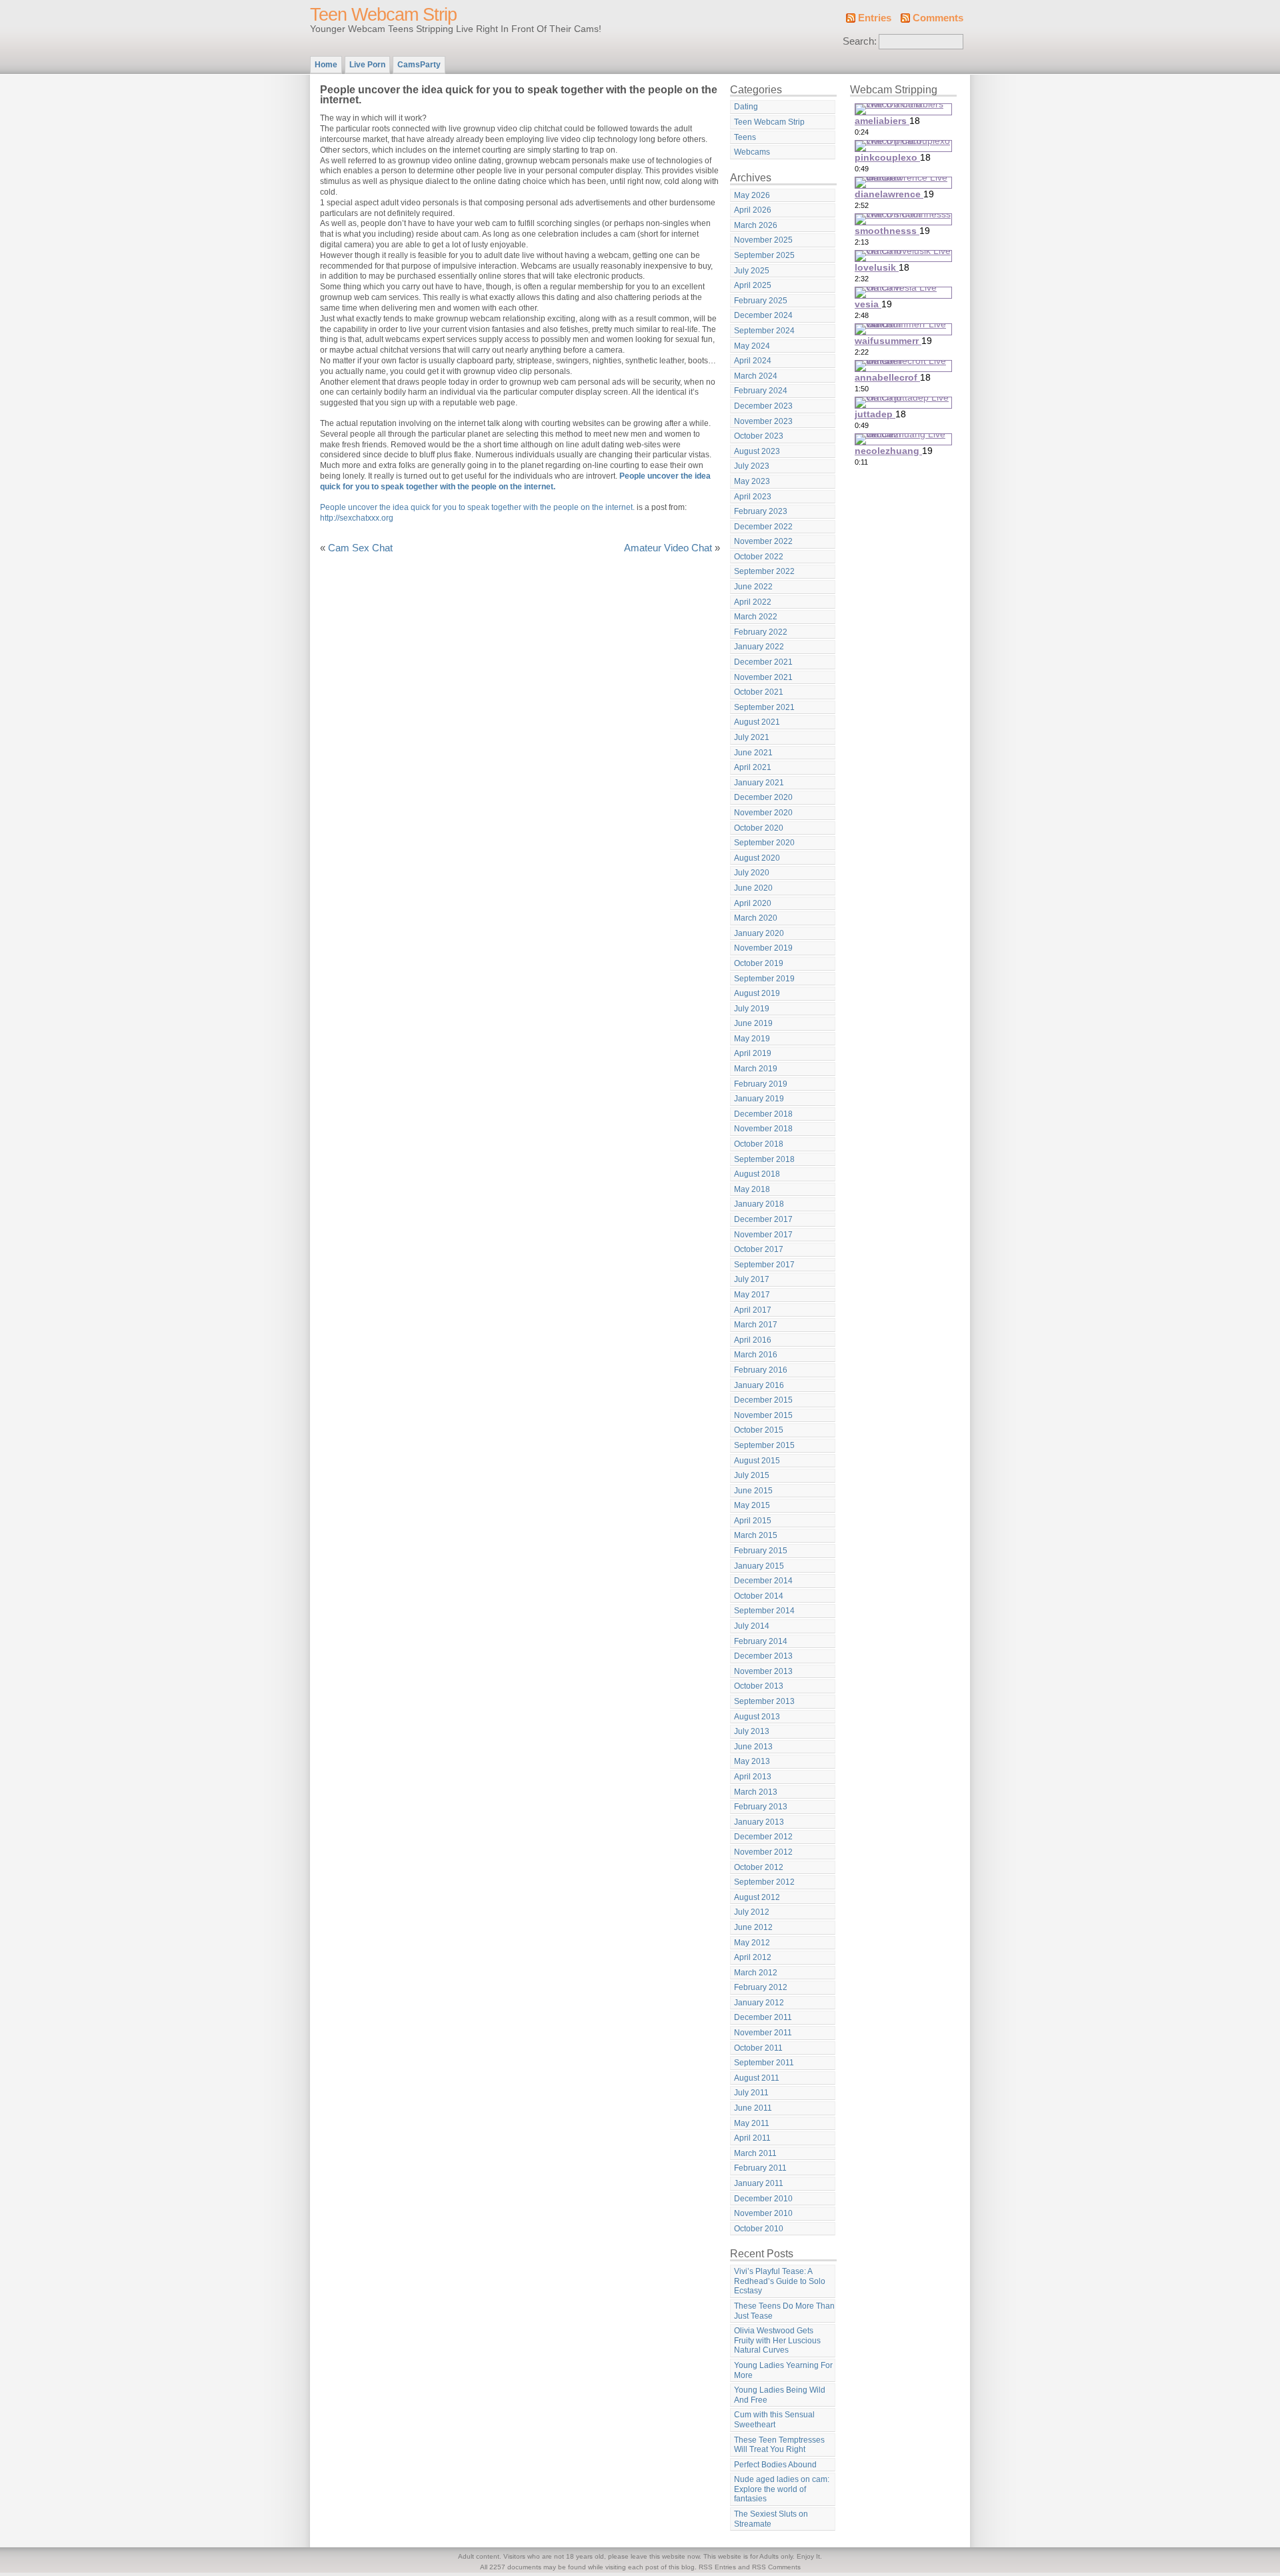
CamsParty (419, 65)
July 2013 (752, 1731)
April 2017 (753, 1310)
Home (326, 65)
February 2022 (761, 632)
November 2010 (763, 2213)
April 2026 (753, 210)
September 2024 (764, 331)
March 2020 (756, 918)
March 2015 (756, 1535)
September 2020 (764, 843)
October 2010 (759, 2229)
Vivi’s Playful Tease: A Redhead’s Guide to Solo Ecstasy (780, 2281)
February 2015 (761, 1551)
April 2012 (753, 1957)
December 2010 (763, 2199)
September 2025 (764, 255)
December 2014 (763, 1581)
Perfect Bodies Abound (775, 2465)
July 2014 (752, 1626)
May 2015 (752, 1505)
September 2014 (764, 1611)
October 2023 (759, 436)
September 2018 (764, 1159)
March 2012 (756, 1973)
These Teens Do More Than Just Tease (784, 2311)
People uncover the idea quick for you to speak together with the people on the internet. (477, 507)
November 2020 (763, 813)
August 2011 (757, 2078)
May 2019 (752, 1039)
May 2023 (752, 481)
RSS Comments (776, 2567)
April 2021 (753, 767)
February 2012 (761, 1987)
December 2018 (763, 1114)
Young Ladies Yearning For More (783, 2370)
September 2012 (764, 1882)
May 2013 (752, 1761)
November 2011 (763, 2033)
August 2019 (757, 993)
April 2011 (752, 2138)
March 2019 (756, 1069)
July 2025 (752, 271)
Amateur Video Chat (668, 548)
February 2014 (761, 1641)
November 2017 (763, 1235)
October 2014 (759, 1596)
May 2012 (752, 1943)
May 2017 (752, 1295)
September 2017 (764, 1265)
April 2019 (753, 1053)
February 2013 (761, 1807)
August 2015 (757, 1461)
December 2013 (763, 1656)
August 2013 (757, 1717)
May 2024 (752, 346)
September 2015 (764, 1445)
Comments (938, 18)
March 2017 (756, 1325)
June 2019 (753, 1023)
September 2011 (764, 2063)
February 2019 (761, 1084)
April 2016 (753, 1340)
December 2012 (763, 1837)
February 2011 (760, 2168)
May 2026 (752, 195)
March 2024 (756, 376)
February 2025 (761, 301)
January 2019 (759, 1099)
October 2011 (758, 2048)
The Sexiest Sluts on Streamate (771, 2519)
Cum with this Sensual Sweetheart (774, 2420)
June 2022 (753, 587)
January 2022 (759, 647)
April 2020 (753, 903)
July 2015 (752, 1475)
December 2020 (763, 797)
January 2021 (759, 783)
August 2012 (757, 1897)
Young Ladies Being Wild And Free (780, 2395)
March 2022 (756, 617)
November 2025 (763, 240)
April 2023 (753, 497)
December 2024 (763, 315)
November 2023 (763, 421)
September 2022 (764, 571)
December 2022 (763, 527)
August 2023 (757, 451)
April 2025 (753, 285)
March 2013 (756, 1792)
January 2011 (759, 2183)
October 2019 (759, 963)
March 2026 (756, 225)
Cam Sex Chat (360, 548)
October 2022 (759, 557)
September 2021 (764, 707)
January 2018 (759, 1204)
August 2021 (757, 722)
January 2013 (759, 1822)
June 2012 (753, 1927)
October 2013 (759, 1686)
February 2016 (761, 1370)
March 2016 (756, 1355)
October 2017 (759, 1249)
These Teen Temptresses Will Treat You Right (779, 2445)
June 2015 (753, 1491)
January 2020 (759, 933)
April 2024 (753, 361)
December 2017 (763, 1219)
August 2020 (757, 858)
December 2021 (763, 662)
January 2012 (759, 2003)
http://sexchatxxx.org (357, 518)
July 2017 (752, 1279)
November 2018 (763, 1129)
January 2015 (759, 1566)
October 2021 (759, 692)
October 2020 (759, 828)
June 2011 (753, 2108)
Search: (860, 41)
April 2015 (753, 1521)
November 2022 (763, 541)
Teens (745, 137)
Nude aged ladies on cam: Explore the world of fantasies (782, 2489)
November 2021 (763, 677)
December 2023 (763, 406)
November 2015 (763, 1415)
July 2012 (752, 1912)
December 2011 (763, 2017)
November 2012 (763, 1852)
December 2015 (763, 1400)
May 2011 (752, 2123)
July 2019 (752, 1009)
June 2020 (753, 888)
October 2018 (759, 1144)
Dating (746, 107)
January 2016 (759, 1385)
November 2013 (763, 1671)
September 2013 (764, 1701)
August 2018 (757, 1174)
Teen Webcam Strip (383, 15)
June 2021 (753, 753)
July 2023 (752, 466)
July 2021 (752, 737)
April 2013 (753, 1777)
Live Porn (367, 65)
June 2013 (753, 1747)
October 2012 (759, 1867)
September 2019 (764, 979)
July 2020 (752, 873)
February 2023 (761, 511)
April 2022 (753, 602)
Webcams (752, 152)
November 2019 (763, 948)
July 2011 (751, 2093)
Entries (875, 18)
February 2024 (761, 391)
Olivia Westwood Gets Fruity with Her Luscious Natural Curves (777, 2340)
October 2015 (759, 1430)
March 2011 (755, 2153)
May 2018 (752, 1189)
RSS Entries (717, 2567)
